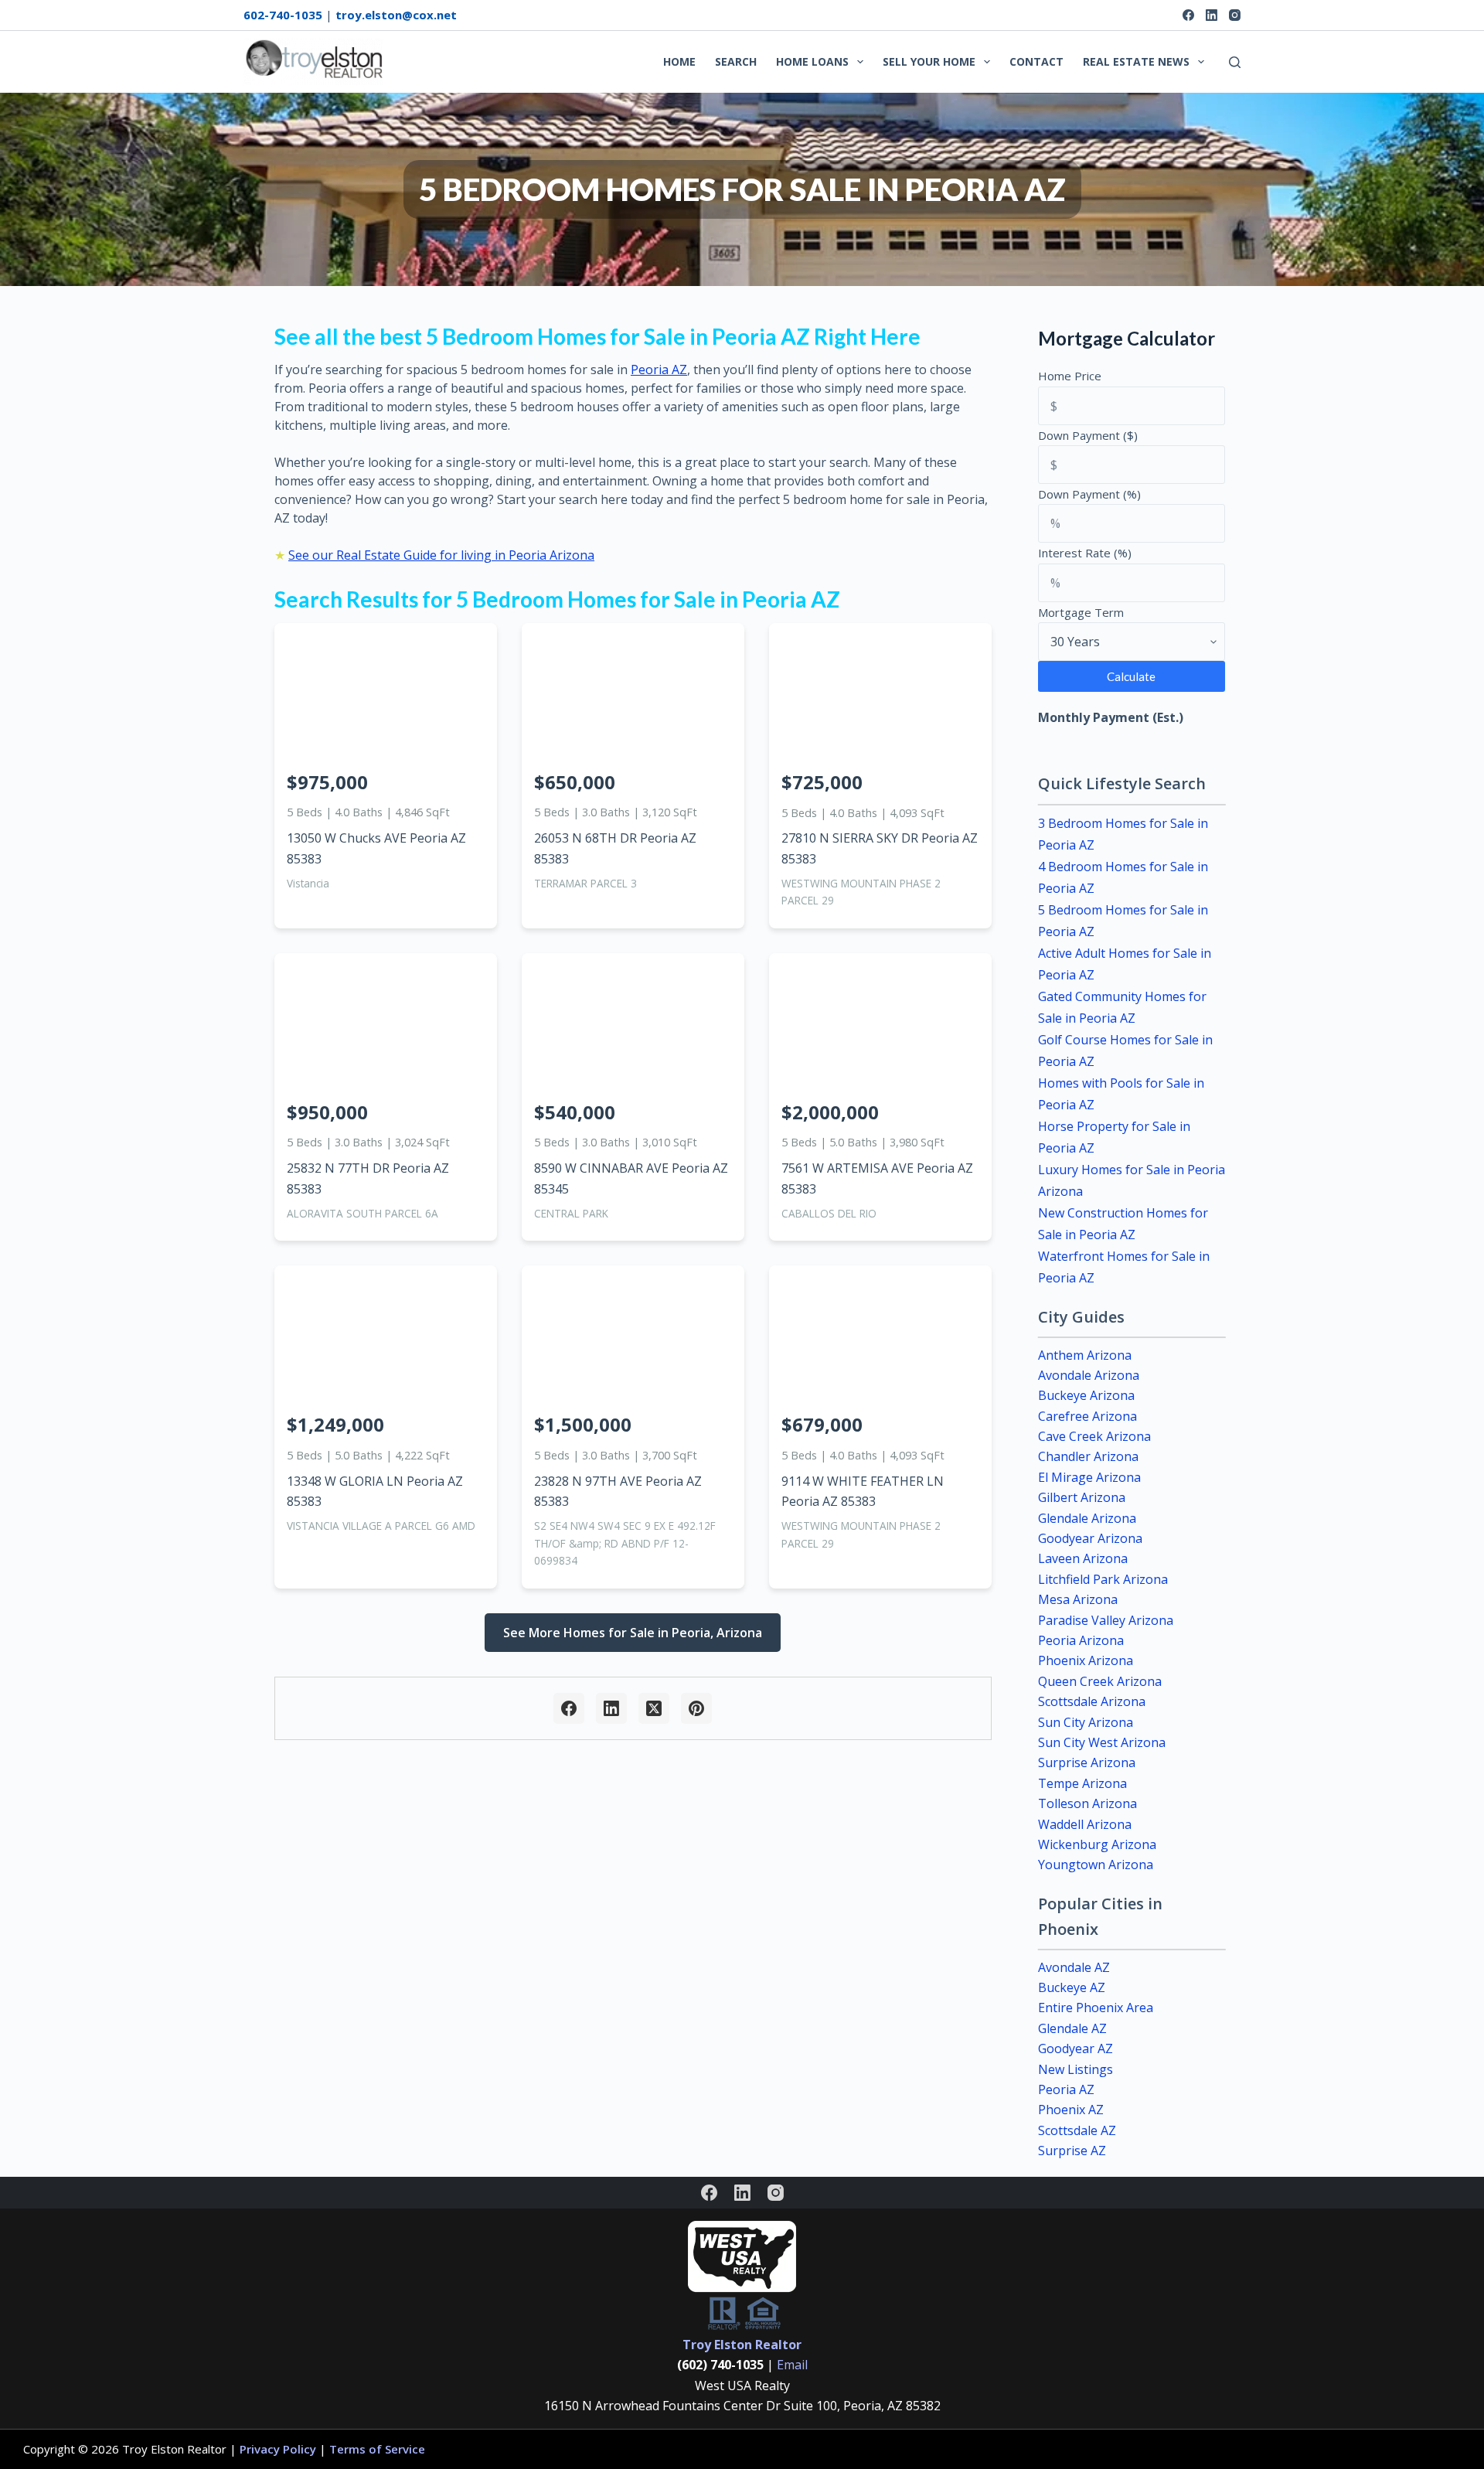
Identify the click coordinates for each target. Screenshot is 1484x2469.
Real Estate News (1136, 61)
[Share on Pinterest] (696, 1708)
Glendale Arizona (1087, 1518)
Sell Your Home (929, 61)
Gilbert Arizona (1082, 1497)
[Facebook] (1188, 15)
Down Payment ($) (1088, 435)
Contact (1036, 61)
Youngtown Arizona (1096, 1865)
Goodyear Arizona (1090, 1538)
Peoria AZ (659, 369)
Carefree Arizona (1087, 1416)
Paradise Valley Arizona (1106, 1620)
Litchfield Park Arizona (1103, 1579)
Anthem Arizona (1085, 1355)
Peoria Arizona (1081, 1640)
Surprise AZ (1072, 2151)
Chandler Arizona (1088, 1456)
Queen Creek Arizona (1100, 1681)
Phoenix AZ (1071, 2110)
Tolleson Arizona (1087, 1803)
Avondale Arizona (1089, 1375)
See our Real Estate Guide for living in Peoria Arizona (441, 555)
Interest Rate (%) (1085, 553)
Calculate (1131, 676)
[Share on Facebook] (569, 1708)
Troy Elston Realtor (742, 2345)
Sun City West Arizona (1102, 1742)
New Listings (1076, 2069)
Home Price (1070, 376)
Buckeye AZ (1072, 1987)
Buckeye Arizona (1086, 1395)
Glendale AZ (1072, 2028)
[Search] (1235, 62)
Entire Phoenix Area (1096, 2008)
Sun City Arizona (1086, 1722)
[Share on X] (654, 1708)
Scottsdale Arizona (1092, 1701)
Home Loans (812, 61)
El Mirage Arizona (1089, 1477)
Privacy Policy (278, 2449)
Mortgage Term (1081, 612)
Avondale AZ (1074, 1967)
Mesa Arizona (1078, 1599)
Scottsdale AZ (1077, 2130)
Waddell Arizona (1085, 1824)
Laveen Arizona (1083, 1558)
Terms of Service (377, 2449)
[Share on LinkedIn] (611, 1708)
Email (792, 2365)
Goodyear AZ (1076, 2048)
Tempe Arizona (1082, 1783)
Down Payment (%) (1089, 494)
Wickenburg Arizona (1097, 1844)
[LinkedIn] (1212, 15)
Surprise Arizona (1087, 1762)
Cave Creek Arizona (1094, 1436)
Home (679, 61)
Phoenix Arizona (1086, 1660)
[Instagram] (1235, 15)
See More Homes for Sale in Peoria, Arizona (633, 1633)
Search (736, 61)
